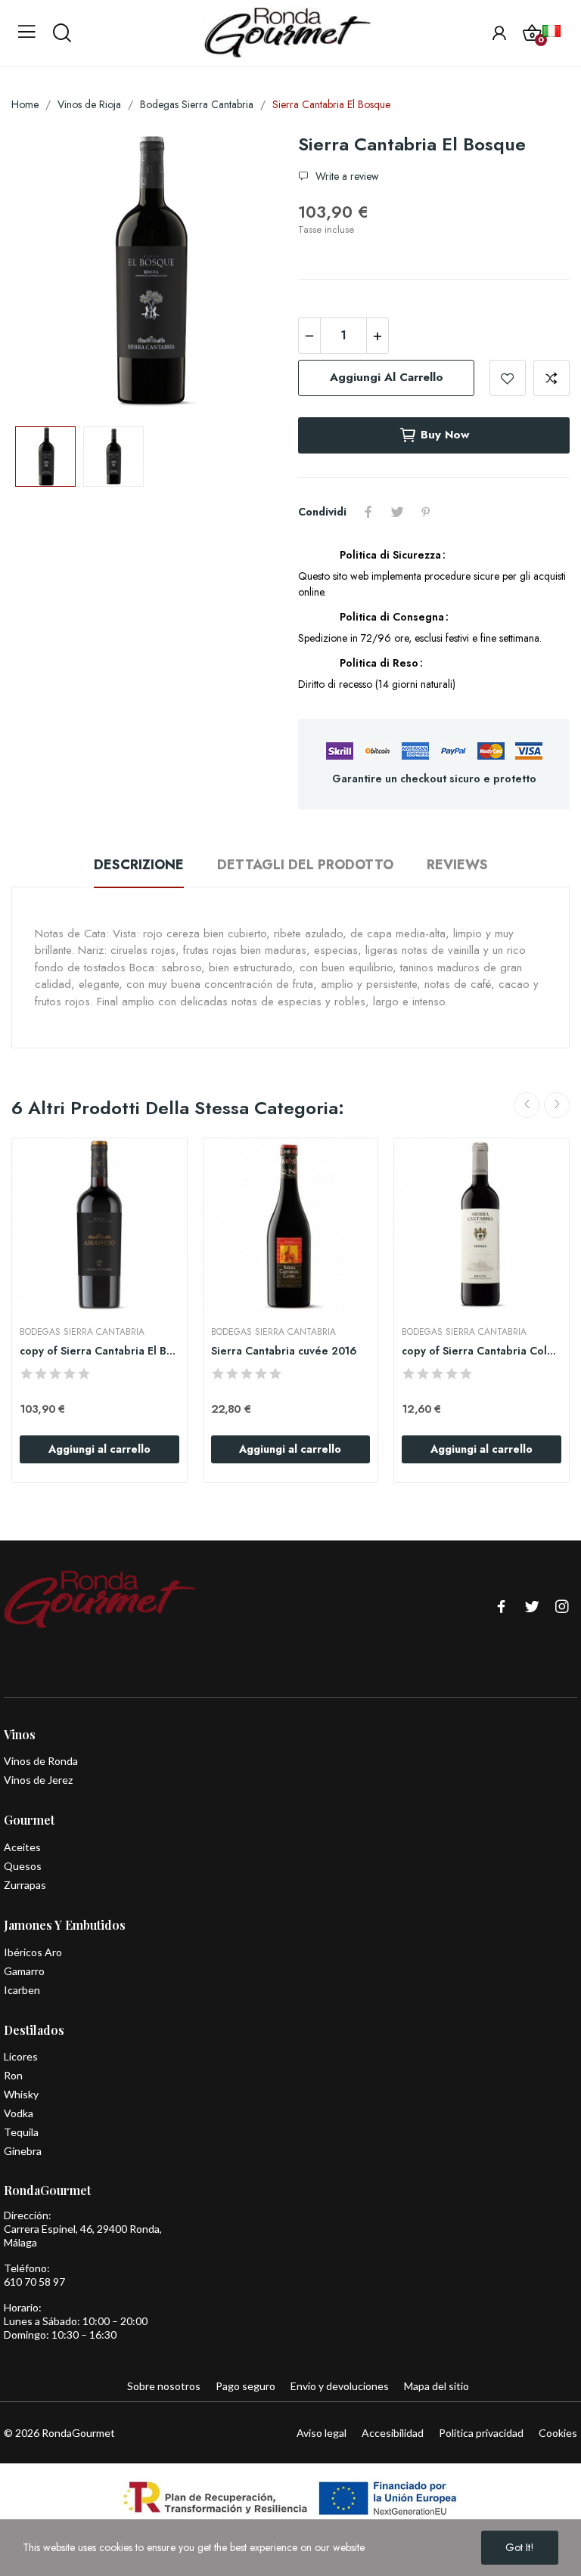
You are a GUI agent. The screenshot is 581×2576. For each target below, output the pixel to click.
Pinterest (426, 512)
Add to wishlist (508, 378)
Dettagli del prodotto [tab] (305, 865)
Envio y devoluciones (340, 2386)
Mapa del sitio (437, 2386)
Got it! (520, 2547)
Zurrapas (25, 1885)
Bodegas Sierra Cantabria (82, 1332)
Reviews (457, 865)
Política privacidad (481, 2433)
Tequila (21, 2132)
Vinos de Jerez (38, 1780)
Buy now (445, 435)
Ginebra (23, 2151)
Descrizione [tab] (139, 865)
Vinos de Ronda (41, 1761)
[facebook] (502, 1607)
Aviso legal (322, 2433)
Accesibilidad (393, 2433)
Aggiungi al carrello (387, 377)
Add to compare (551, 378)
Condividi (368, 512)
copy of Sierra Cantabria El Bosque (99, 1351)
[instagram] (562, 1607)
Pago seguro (245, 2386)
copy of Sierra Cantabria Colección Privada (482, 1351)
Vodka (19, 2113)
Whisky (21, 2094)
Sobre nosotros (164, 2386)
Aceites (22, 1847)
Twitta (397, 512)
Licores (21, 2056)
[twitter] (532, 1607)
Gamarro (24, 1971)
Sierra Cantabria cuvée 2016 (284, 1351)
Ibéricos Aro (33, 1952)
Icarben (22, 1990)
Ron (13, 2075)
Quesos (23, 1866)
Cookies (558, 2433)
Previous (47, 274)
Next (247, 274)
